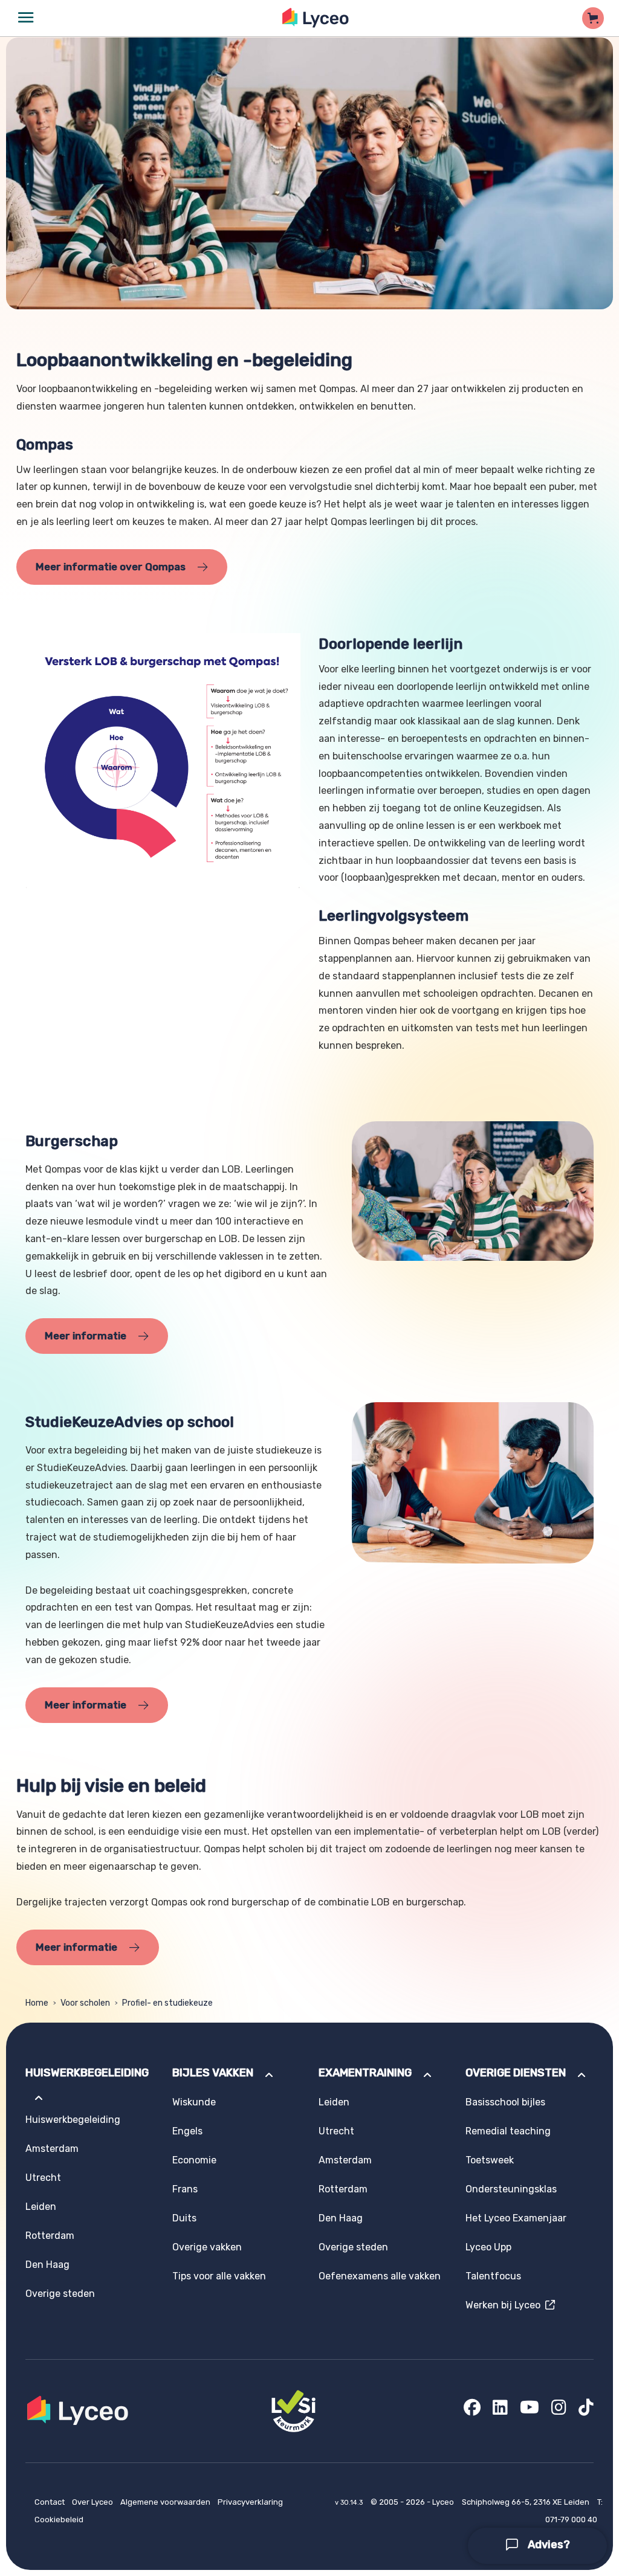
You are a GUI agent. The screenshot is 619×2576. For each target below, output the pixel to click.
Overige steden (60, 2294)
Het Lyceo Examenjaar (516, 2218)
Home (37, 2003)
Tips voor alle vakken (219, 2276)
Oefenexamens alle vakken (380, 2276)
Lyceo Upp (488, 2247)
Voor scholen (85, 2003)
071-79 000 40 (571, 2520)
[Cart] (593, 18)
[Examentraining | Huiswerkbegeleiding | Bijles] (316, 18)
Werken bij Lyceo (505, 2305)
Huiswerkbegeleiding (73, 2120)
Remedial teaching (508, 2131)
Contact (50, 2502)
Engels (187, 2131)
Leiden (41, 2207)
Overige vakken (207, 2247)
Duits (184, 2218)
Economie (194, 2160)
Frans (185, 2189)
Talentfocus (493, 2276)
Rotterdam (50, 2236)
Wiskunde (194, 2102)
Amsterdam (52, 2149)
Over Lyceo (93, 2502)
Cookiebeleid (59, 2520)
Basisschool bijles (505, 2102)
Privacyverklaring (250, 2502)
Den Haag (47, 2265)
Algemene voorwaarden (166, 2502)
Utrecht (43, 2178)
